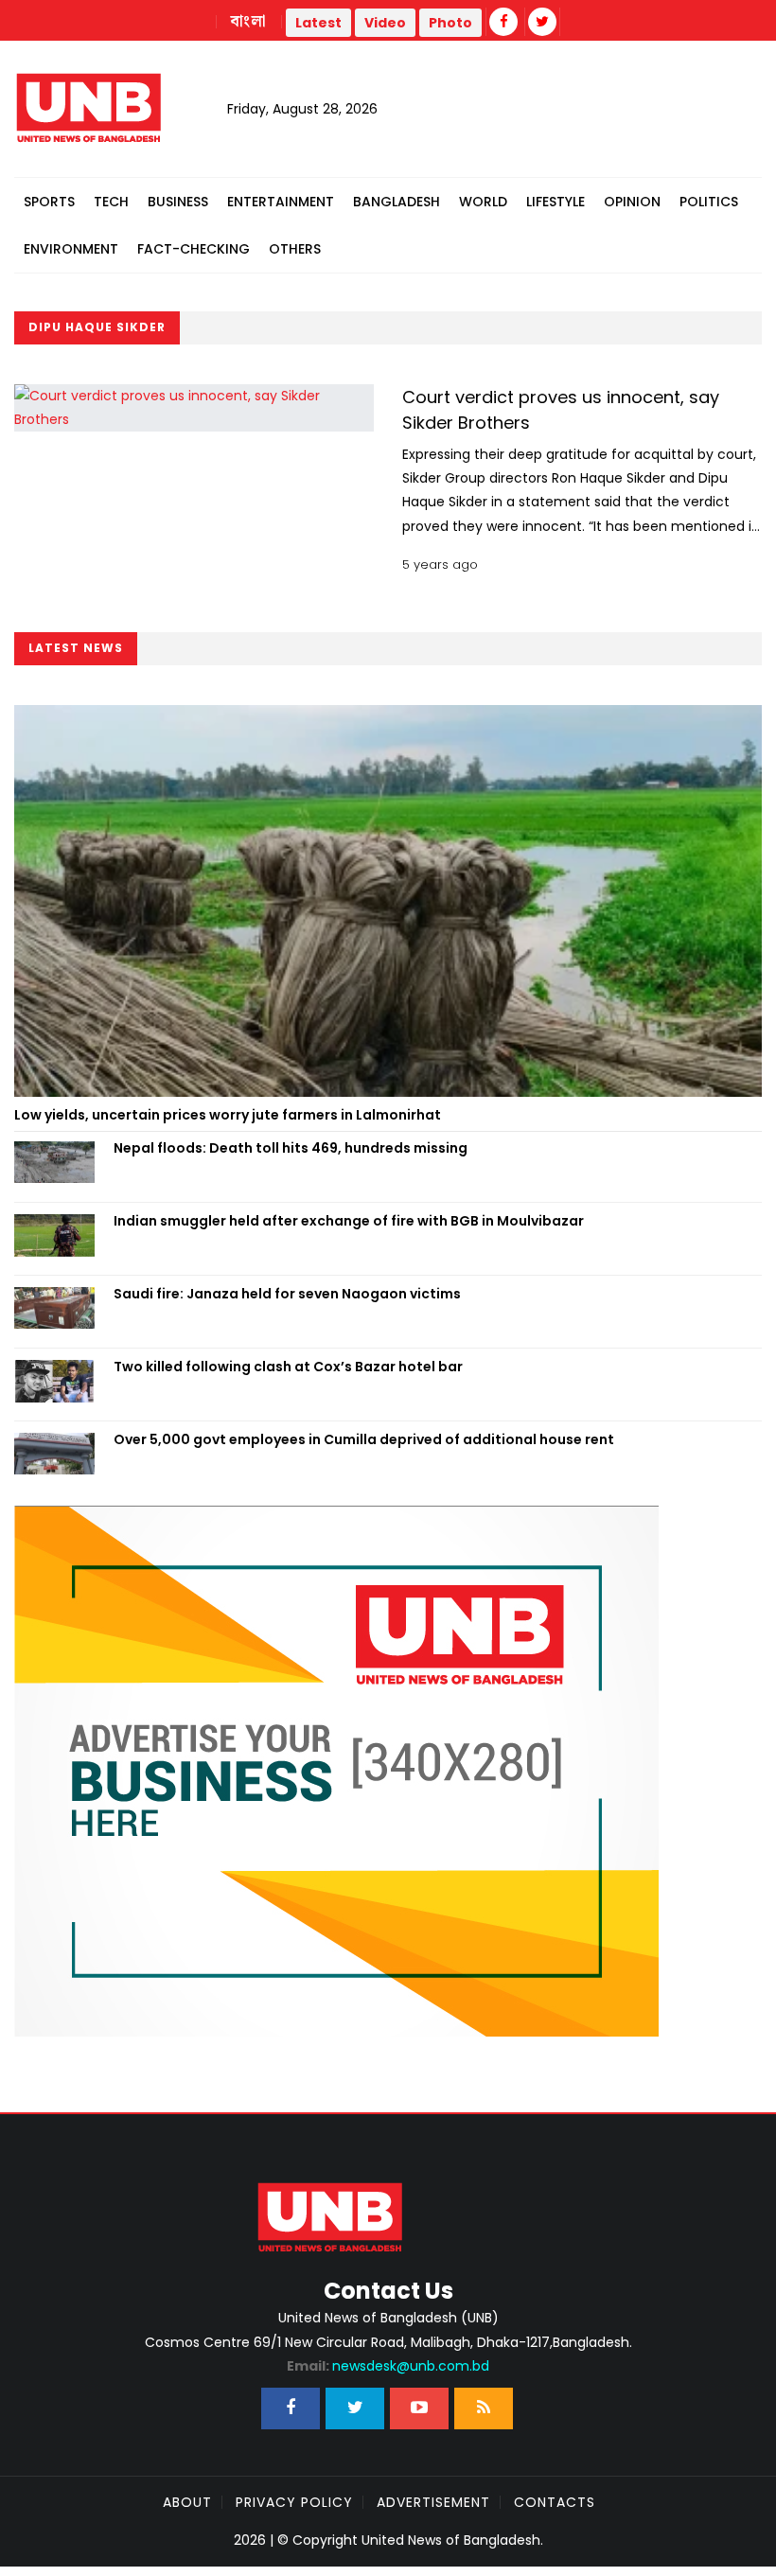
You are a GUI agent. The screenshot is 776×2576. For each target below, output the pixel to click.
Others (295, 249)
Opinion (632, 202)
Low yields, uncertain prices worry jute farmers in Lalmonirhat (228, 1115)
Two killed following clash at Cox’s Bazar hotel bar (288, 1367)
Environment (71, 249)
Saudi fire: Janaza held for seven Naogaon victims (287, 1294)
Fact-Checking (194, 249)
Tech (111, 202)
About (187, 2502)
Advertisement (433, 2502)
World (483, 202)
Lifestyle (556, 202)
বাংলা (249, 22)
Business (178, 202)
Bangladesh (397, 202)
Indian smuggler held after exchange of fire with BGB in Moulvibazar (349, 1221)
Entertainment (281, 202)
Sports (49, 202)
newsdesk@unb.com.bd (388, 2366)
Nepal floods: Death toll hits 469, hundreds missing (291, 1148)
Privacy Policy (294, 2502)
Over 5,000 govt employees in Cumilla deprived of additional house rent (364, 1439)
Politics (709, 202)
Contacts (555, 2502)
